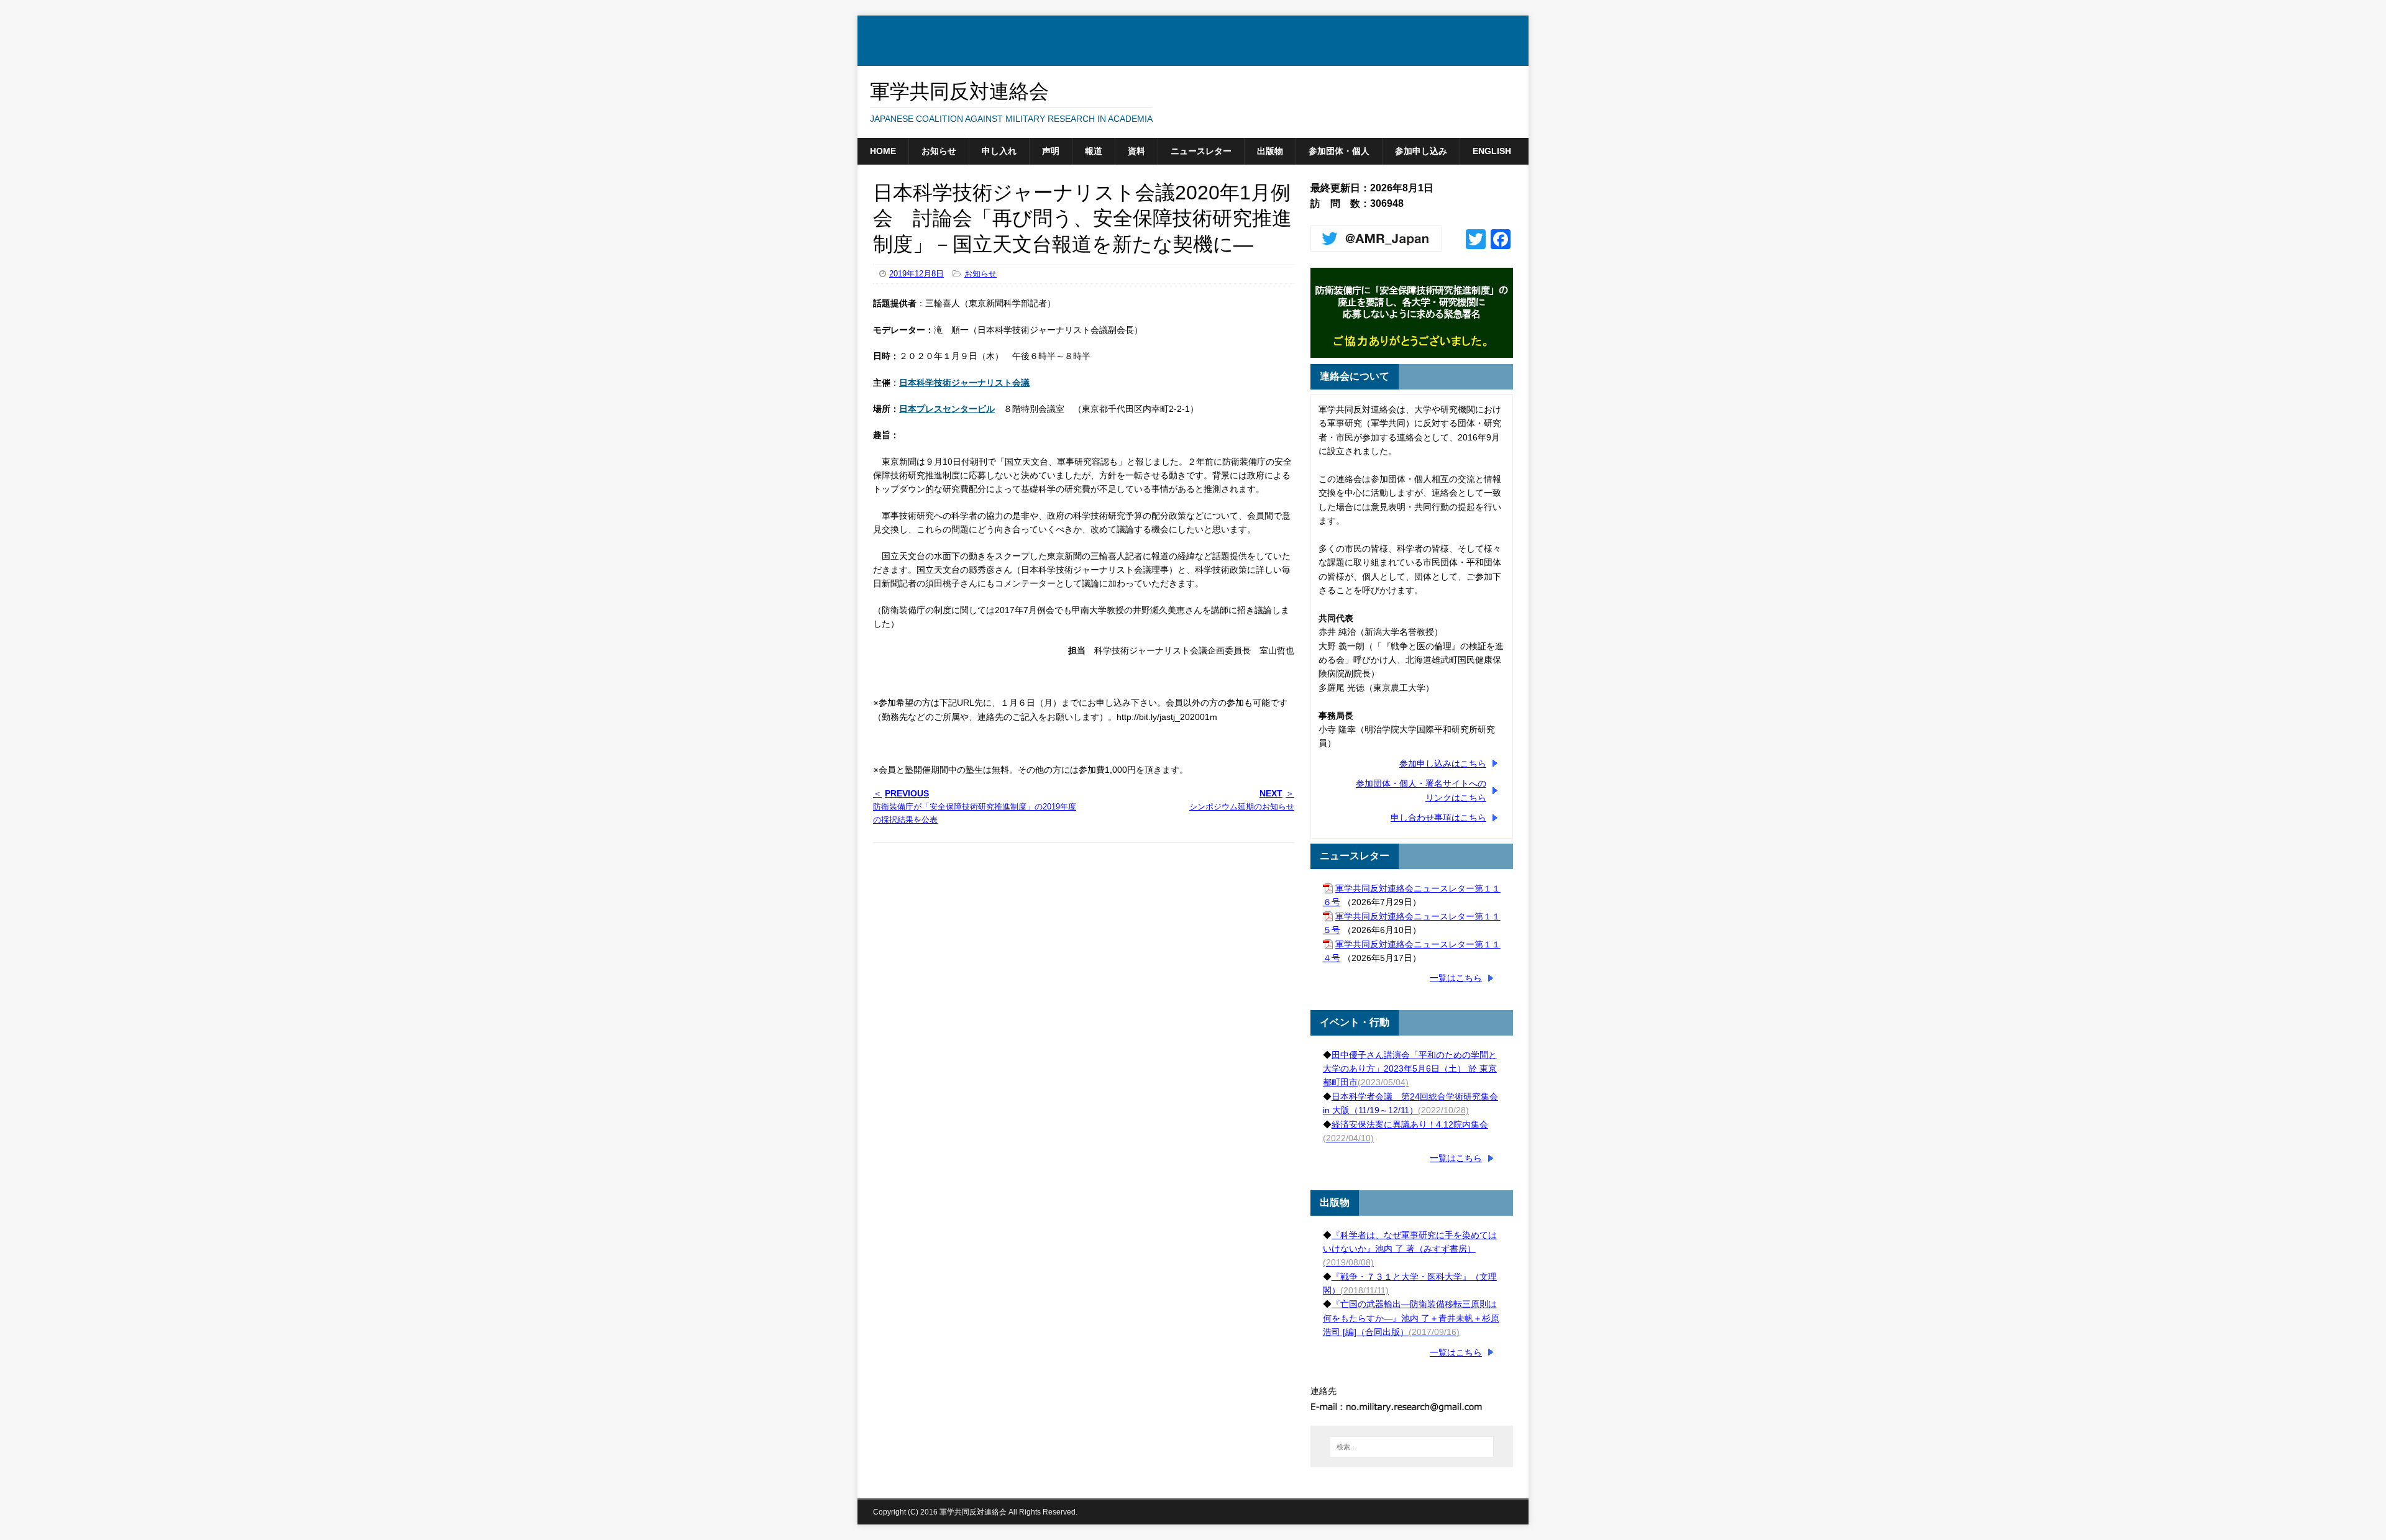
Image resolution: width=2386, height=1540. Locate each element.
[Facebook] (1501, 241)
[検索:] (1412, 1447)
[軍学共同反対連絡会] (1193, 59)
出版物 (1270, 151)
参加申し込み (1421, 151)
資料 (1136, 151)
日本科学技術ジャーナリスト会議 (964, 383)
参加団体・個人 (1339, 151)
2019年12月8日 (916, 274)
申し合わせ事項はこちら (1438, 818)
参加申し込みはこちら (1443, 763)
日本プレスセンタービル (947, 409)
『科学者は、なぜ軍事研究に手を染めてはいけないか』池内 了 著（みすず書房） (1410, 1249)
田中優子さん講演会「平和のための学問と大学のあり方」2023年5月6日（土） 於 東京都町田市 (1410, 1069)
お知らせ (939, 151)
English (1492, 151)
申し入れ (999, 151)
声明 (1051, 151)
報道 (1094, 151)
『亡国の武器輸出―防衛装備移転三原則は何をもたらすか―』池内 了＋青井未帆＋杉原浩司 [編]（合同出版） (1411, 1318)
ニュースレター (1201, 151)
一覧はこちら (1456, 978)
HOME (883, 151)
